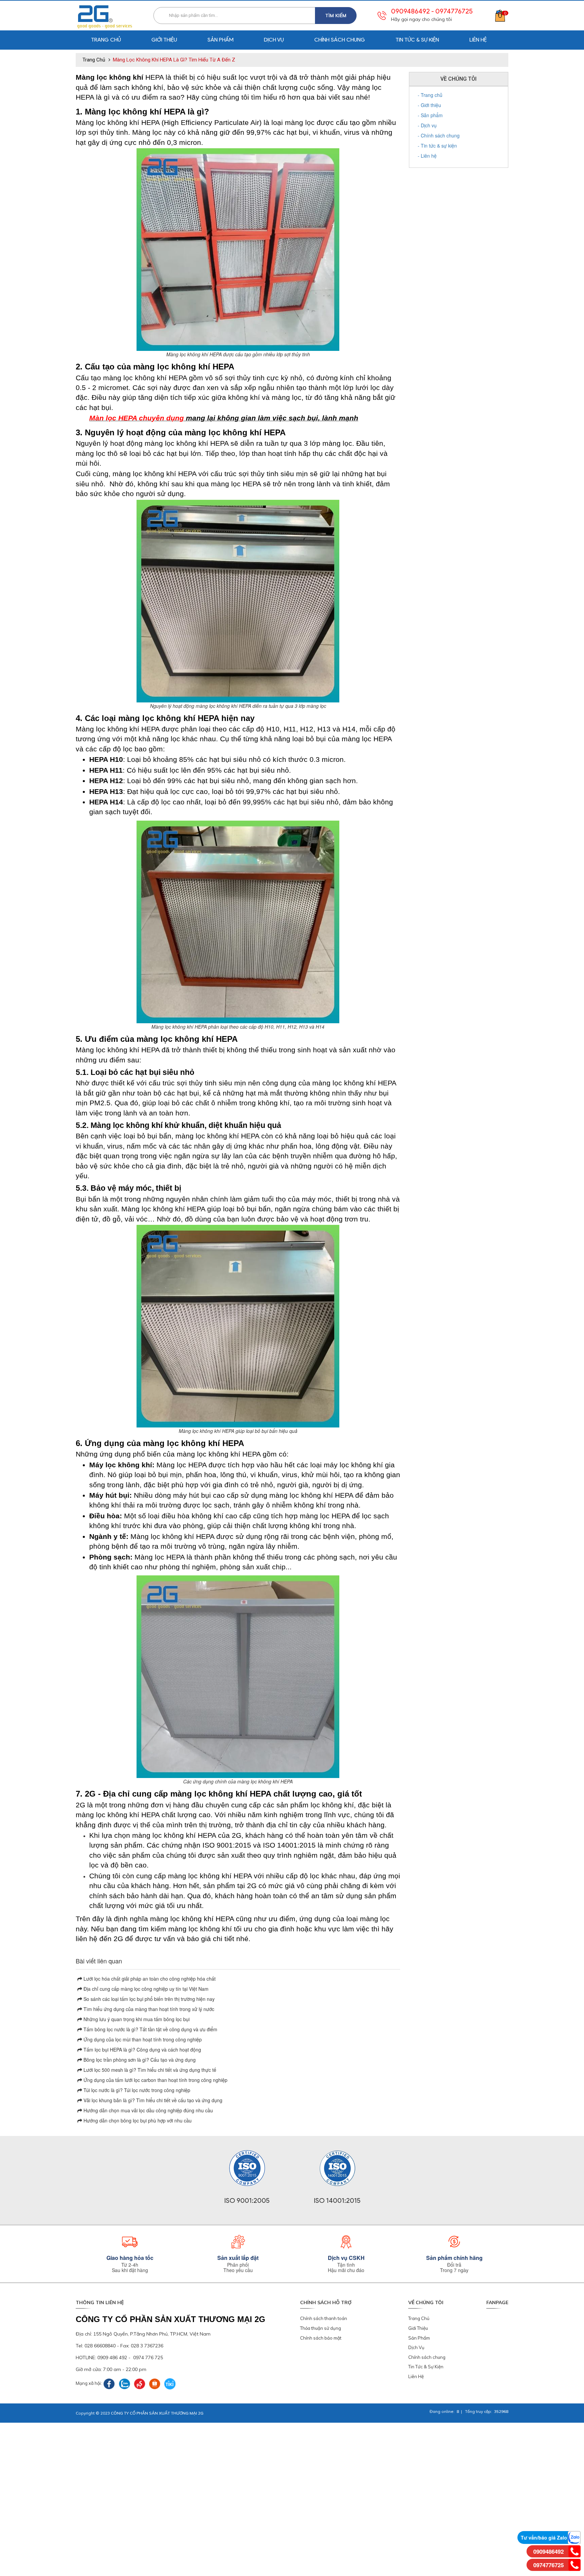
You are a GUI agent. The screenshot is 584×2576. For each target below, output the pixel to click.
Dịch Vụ (416, 2347)
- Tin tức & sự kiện (437, 146)
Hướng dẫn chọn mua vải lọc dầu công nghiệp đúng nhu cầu (148, 2110)
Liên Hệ (416, 2376)
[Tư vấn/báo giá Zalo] (574, 2537)
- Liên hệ (427, 156)
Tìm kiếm (336, 16)
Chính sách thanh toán (324, 2318)
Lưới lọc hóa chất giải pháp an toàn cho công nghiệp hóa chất (149, 1979)
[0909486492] (575, 2551)
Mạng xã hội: (89, 2383)
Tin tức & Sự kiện (417, 40)
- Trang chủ (430, 95)
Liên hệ (478, 40)
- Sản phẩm (430, 115)
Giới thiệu (164, 40)
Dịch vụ (274, 40)
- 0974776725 (452, 11)
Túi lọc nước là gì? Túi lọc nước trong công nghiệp (136, 2090)
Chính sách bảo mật (321, 2338)
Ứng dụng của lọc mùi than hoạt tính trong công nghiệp (142, 2039)
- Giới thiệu (429, 105)
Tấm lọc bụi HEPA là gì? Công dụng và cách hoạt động (142, 2050)
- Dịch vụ (427, 125)
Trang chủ (106, 40)
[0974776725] (575, 2564)
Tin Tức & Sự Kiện (426, 2367)
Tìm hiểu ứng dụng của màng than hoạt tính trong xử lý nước (148, 2009)
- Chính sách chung (439, 135)
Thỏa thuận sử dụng (321, 2328)
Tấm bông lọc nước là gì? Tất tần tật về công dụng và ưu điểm (150, 2029)
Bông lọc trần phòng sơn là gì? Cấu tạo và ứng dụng (139, 2060)
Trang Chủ (419, 2318)
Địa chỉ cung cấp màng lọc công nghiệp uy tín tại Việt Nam (145, 1989)
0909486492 (410, 11)
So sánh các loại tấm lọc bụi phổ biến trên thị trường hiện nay (148, 1999)
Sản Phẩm (419, 2338)
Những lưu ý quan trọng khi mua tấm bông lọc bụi (136, 2019)
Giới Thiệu (418, 2328)
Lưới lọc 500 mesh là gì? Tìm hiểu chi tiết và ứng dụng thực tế (149, 2070)
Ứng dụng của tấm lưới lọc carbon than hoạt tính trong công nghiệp (155, 2080)
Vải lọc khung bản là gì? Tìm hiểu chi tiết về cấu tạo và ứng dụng (152, 2100)
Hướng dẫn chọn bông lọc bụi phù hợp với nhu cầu (137, 2120)
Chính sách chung (340, 40)
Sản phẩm (221, 40)
